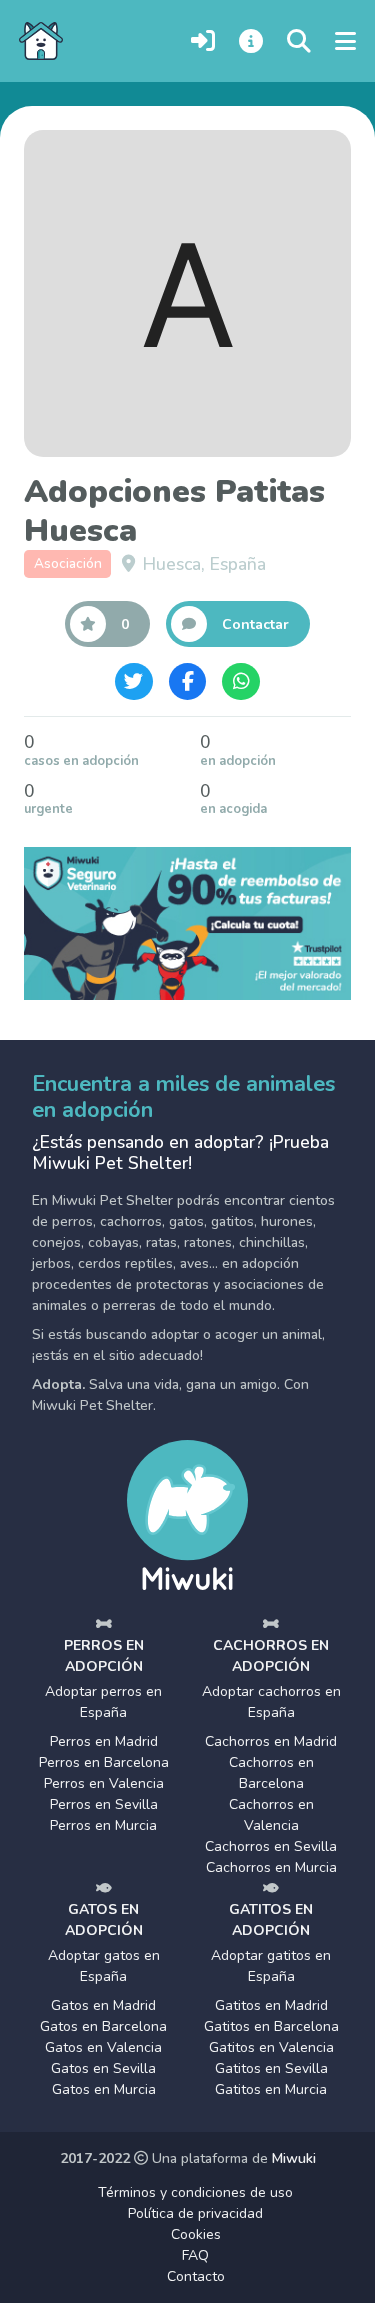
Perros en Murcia (103, 1825)
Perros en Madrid (104, 1741)
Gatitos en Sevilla (271, 2068)
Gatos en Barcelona (103, 2026)
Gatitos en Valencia (271, 2047)
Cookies (196, 2234)
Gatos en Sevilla (103, 2068)
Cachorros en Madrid (271, 1741)
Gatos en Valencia (103, 2047)
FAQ (195, 2255)
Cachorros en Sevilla (271, 1846)
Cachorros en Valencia (271, 1815)
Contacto (196, 2276)
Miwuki (294, 2158)
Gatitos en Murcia (271, 2089)
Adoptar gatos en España (104, 1966)
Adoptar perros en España (103, 1702)
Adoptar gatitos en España (271, 1966)
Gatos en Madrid (103, 2005)
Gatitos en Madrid (271, 2005)
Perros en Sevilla (104, 1804)
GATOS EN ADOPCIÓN (104, 1920)
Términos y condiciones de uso (195, 2192)
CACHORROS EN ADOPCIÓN (271, 1656)
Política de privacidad (195, 2213)
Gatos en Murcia (104, 2089)
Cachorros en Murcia (271, 1867)
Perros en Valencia (104, 1783)
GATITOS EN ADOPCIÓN (271, 1920)
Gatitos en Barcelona (271, 2026)
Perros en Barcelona (104, 1762)
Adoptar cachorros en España (271, 1702)
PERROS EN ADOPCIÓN (104, 1656)
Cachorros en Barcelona (271, 1773)
